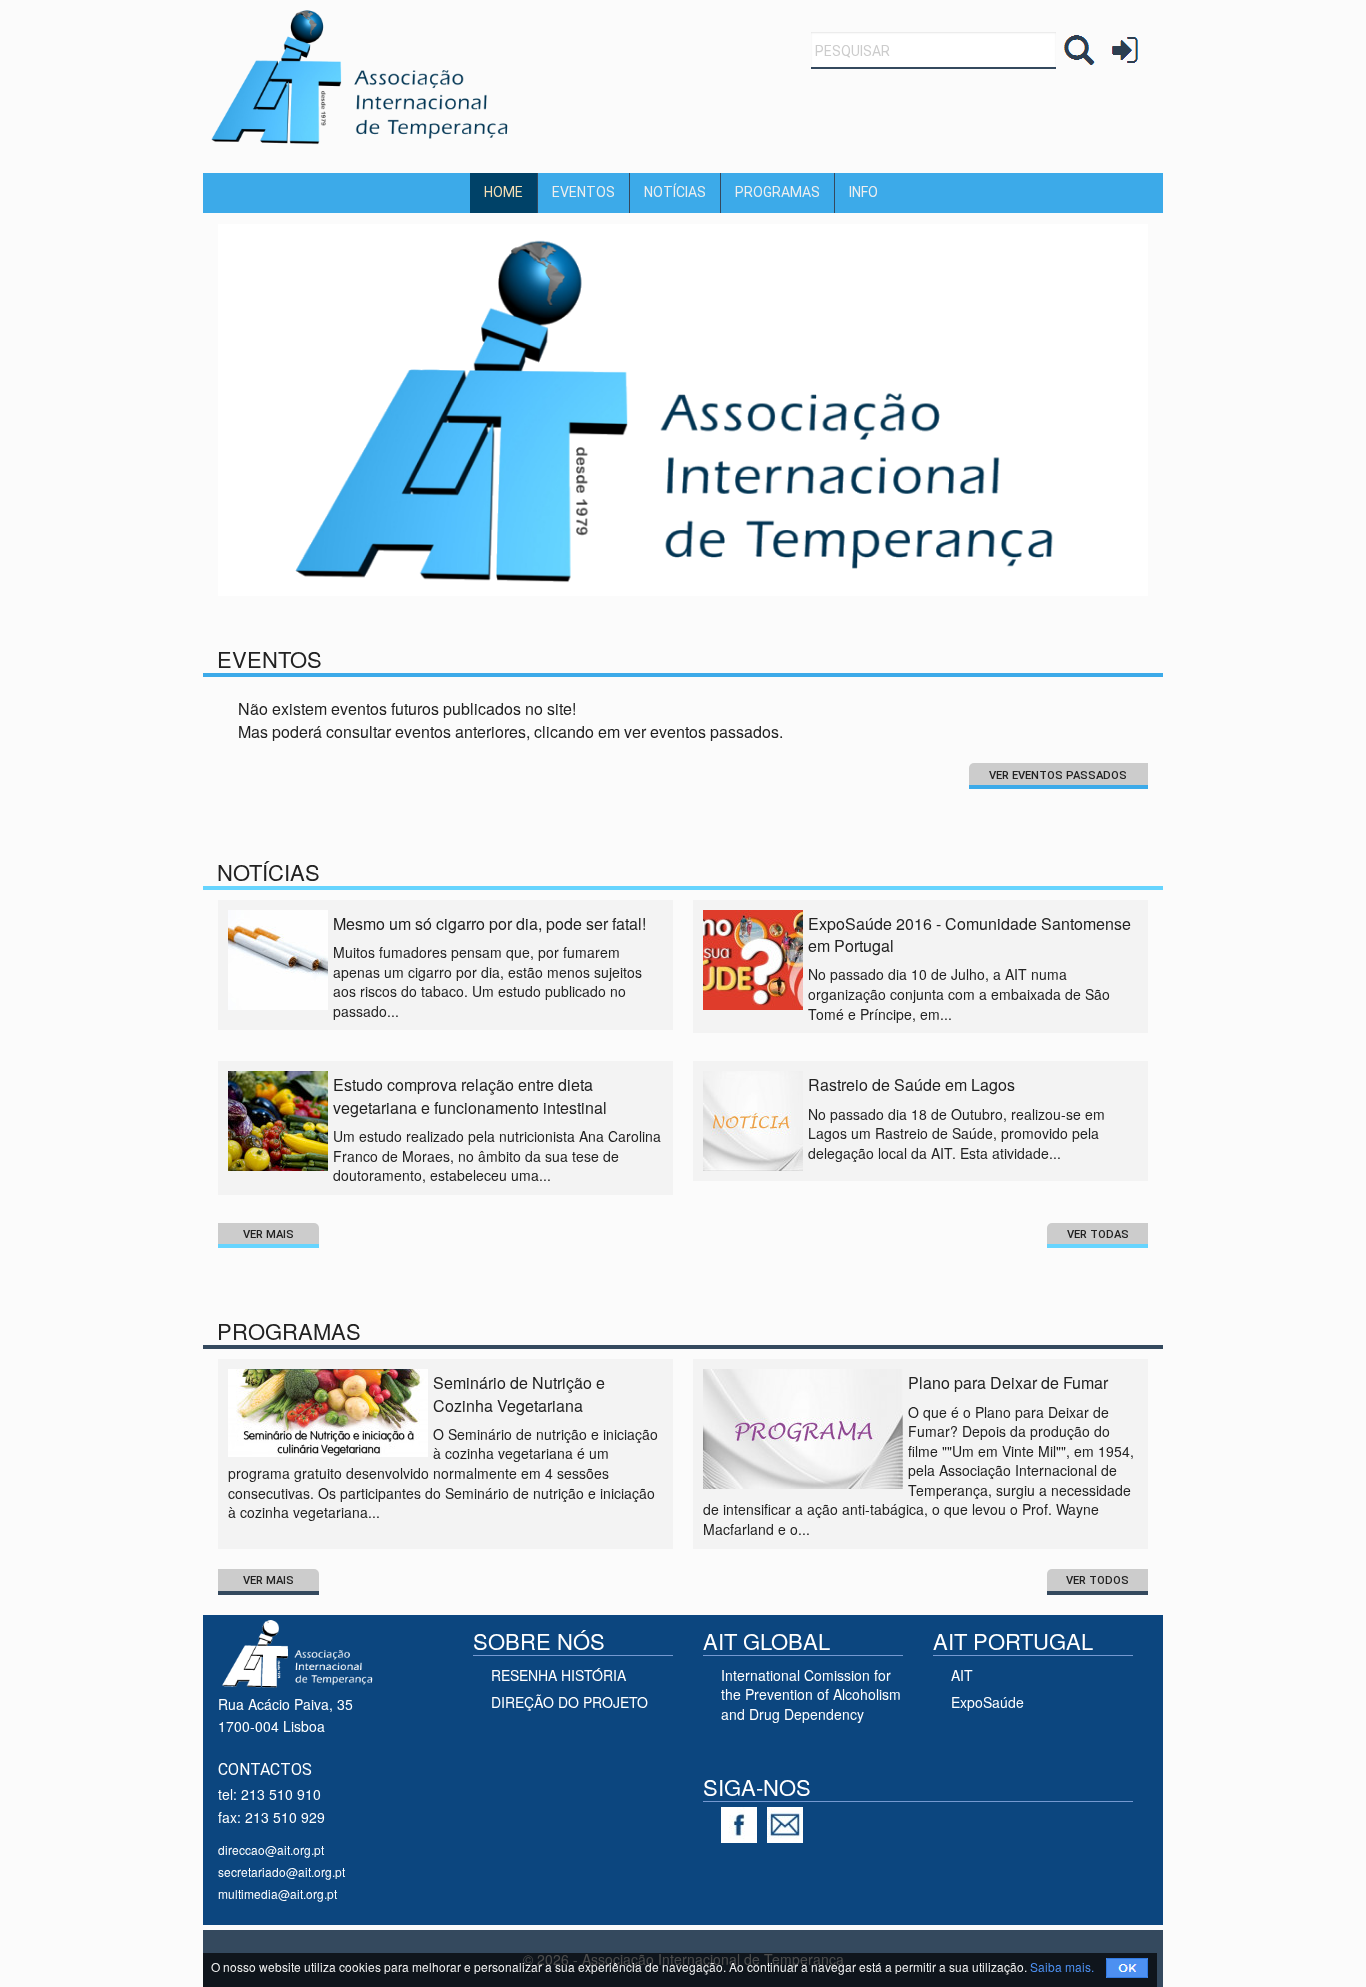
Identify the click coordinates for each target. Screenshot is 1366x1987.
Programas (777, 192)
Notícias (675, 192)
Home (503, 192)
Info (863, 192)
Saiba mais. (1062, 1966)
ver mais (268, 1234)
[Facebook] (744, 1821)
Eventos (583, 192)
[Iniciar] (1125, 48)
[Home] (363, 75)
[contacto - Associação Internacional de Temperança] (790, 1821)
